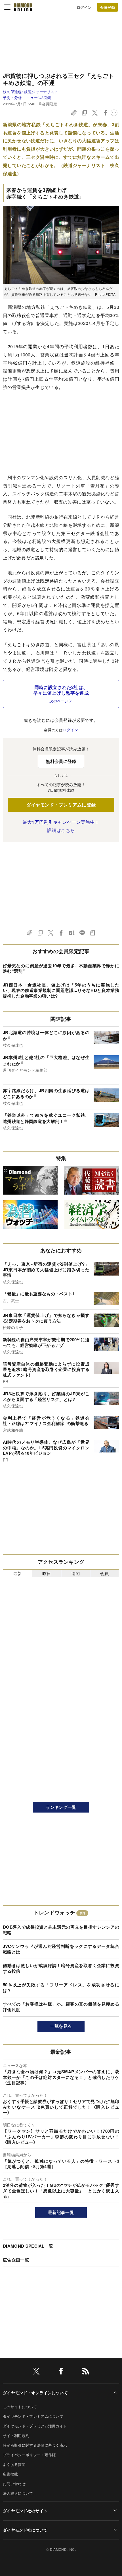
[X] (36, 2372)
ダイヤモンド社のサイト (25, 2511)
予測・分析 (12, 98)
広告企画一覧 (16, 2260)
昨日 (47, 1573)
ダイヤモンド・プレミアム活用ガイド (35, 2426)
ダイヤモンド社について (25, 2530)
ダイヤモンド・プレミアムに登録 (61, 805)
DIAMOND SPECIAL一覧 (28, 2246)
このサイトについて (20, 2407)
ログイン (84, 7)
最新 (17, 1573)
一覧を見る (61, 2026)
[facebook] (61, 2372)
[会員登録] (108, 7)
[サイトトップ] (23, 7)
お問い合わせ (14, 2484)
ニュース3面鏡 (39, 98)
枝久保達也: (30, 92)
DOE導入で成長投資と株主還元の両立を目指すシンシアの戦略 (61, 1930)
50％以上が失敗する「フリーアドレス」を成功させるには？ (61, 1987)
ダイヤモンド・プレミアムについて (33, 2416)
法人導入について (18, 2493)
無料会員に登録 (61, 761)
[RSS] (86, 2372)
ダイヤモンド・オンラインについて (35, 2393)
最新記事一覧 (61, 2212)
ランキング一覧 (61, 1807)
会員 (105, 1573)
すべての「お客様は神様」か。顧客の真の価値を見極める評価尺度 (61, 2007)
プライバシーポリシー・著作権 (29, 2455)
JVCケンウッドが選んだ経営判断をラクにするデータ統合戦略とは (61, 1949)
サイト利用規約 (16, 2435)
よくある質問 (14, 2464)
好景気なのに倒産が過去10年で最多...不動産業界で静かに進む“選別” (61, 968)
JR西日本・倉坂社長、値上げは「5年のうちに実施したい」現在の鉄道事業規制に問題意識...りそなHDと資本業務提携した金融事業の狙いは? (61, 990)
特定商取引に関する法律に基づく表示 (35, 2445)
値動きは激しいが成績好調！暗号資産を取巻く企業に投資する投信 (61, 1968)
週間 (76, 1573)
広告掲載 (10, 2474)
